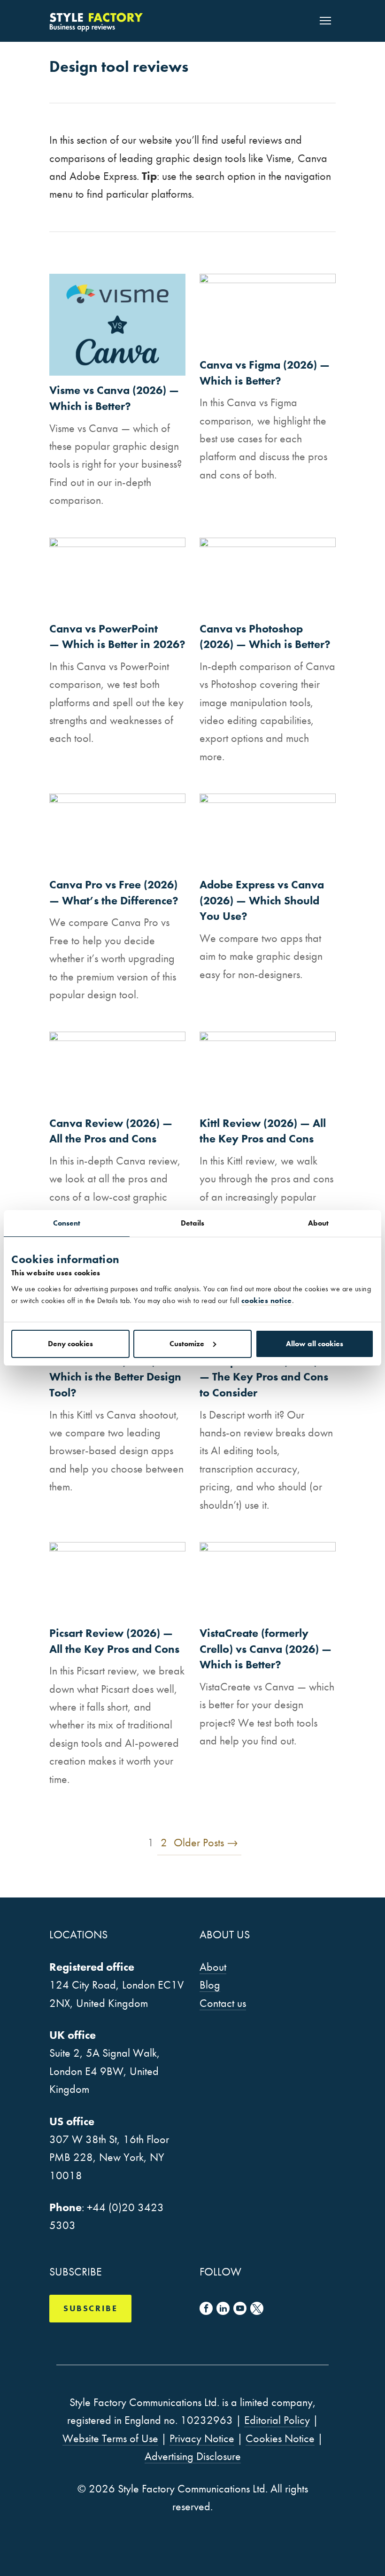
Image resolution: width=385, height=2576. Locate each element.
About (213, 1967)
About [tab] (319, 1223)
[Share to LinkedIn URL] (223, 2308)
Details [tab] (193, 1223)
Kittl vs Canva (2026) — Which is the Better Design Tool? (115, 1377)
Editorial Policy (277, 2420)
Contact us (223, 2003)
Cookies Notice (280, 2438)
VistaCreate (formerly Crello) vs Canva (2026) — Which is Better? (266, 1649)
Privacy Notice (202, 2438)
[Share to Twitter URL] (257, 2308)
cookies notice (267, 1300)
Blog (210, 1985)
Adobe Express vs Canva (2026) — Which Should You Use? (262, 900)
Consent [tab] (67, 1223)
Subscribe (90, 2308)
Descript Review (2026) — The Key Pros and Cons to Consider (264, 1377)
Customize (187, 1344)
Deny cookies (70, 1344)
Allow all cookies (315, 1344)
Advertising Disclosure (193, 2456)
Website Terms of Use (110, 2438)
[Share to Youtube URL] (240, 2308)
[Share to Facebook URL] (206, 2308)
